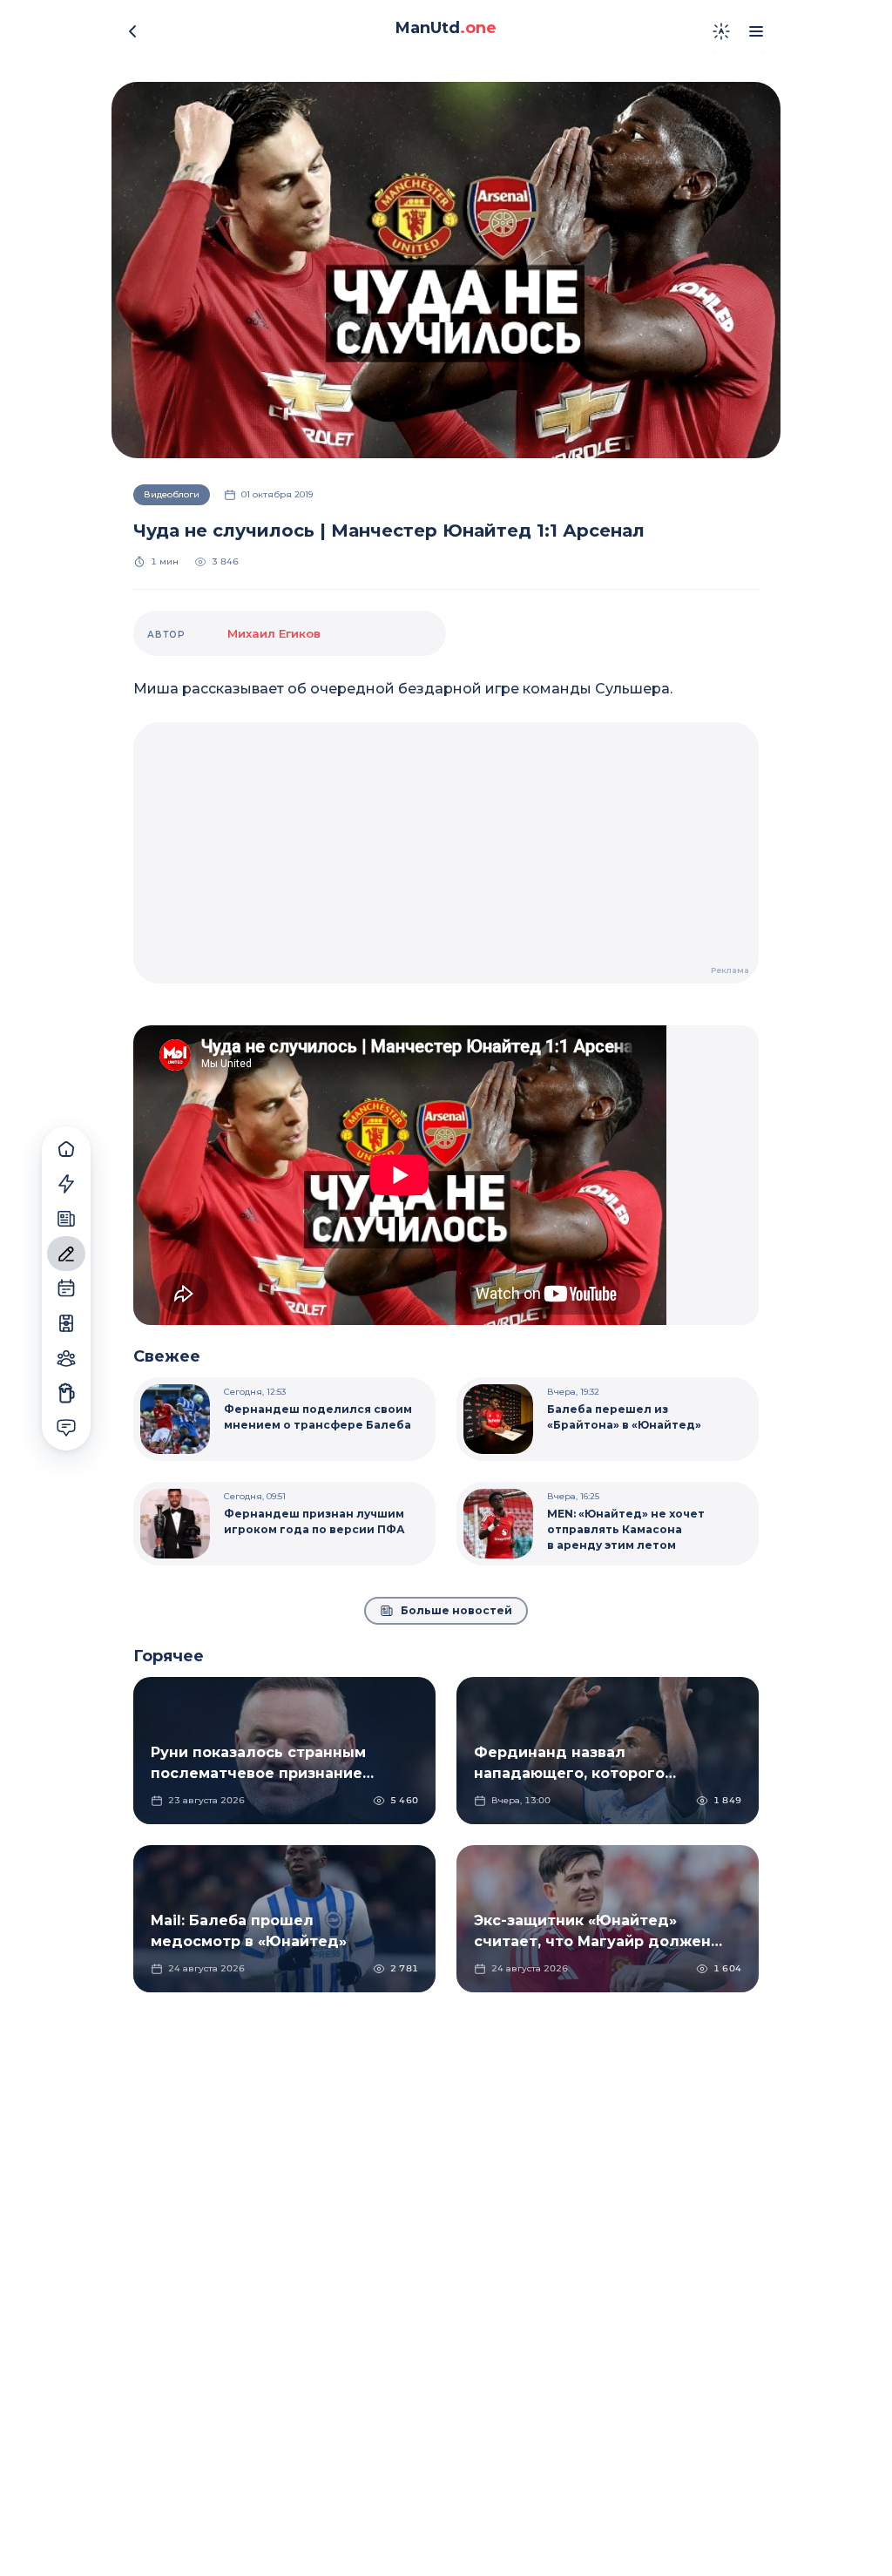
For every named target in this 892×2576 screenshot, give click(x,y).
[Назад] (132, 31)
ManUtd (446, 28)
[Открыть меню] (756, 31)
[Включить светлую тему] (721, 31)
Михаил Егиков (274, 633)
